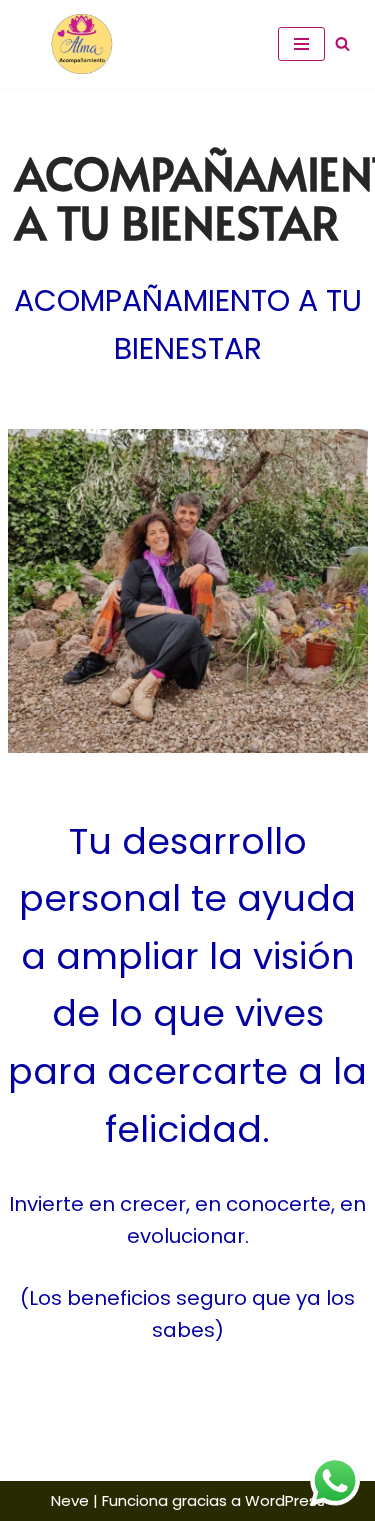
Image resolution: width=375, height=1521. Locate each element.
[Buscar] (342, 43)
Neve (70, 1500)
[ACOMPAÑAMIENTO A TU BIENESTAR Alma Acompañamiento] (75, 44)
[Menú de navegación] (301, 44)
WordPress (285, 1500)
